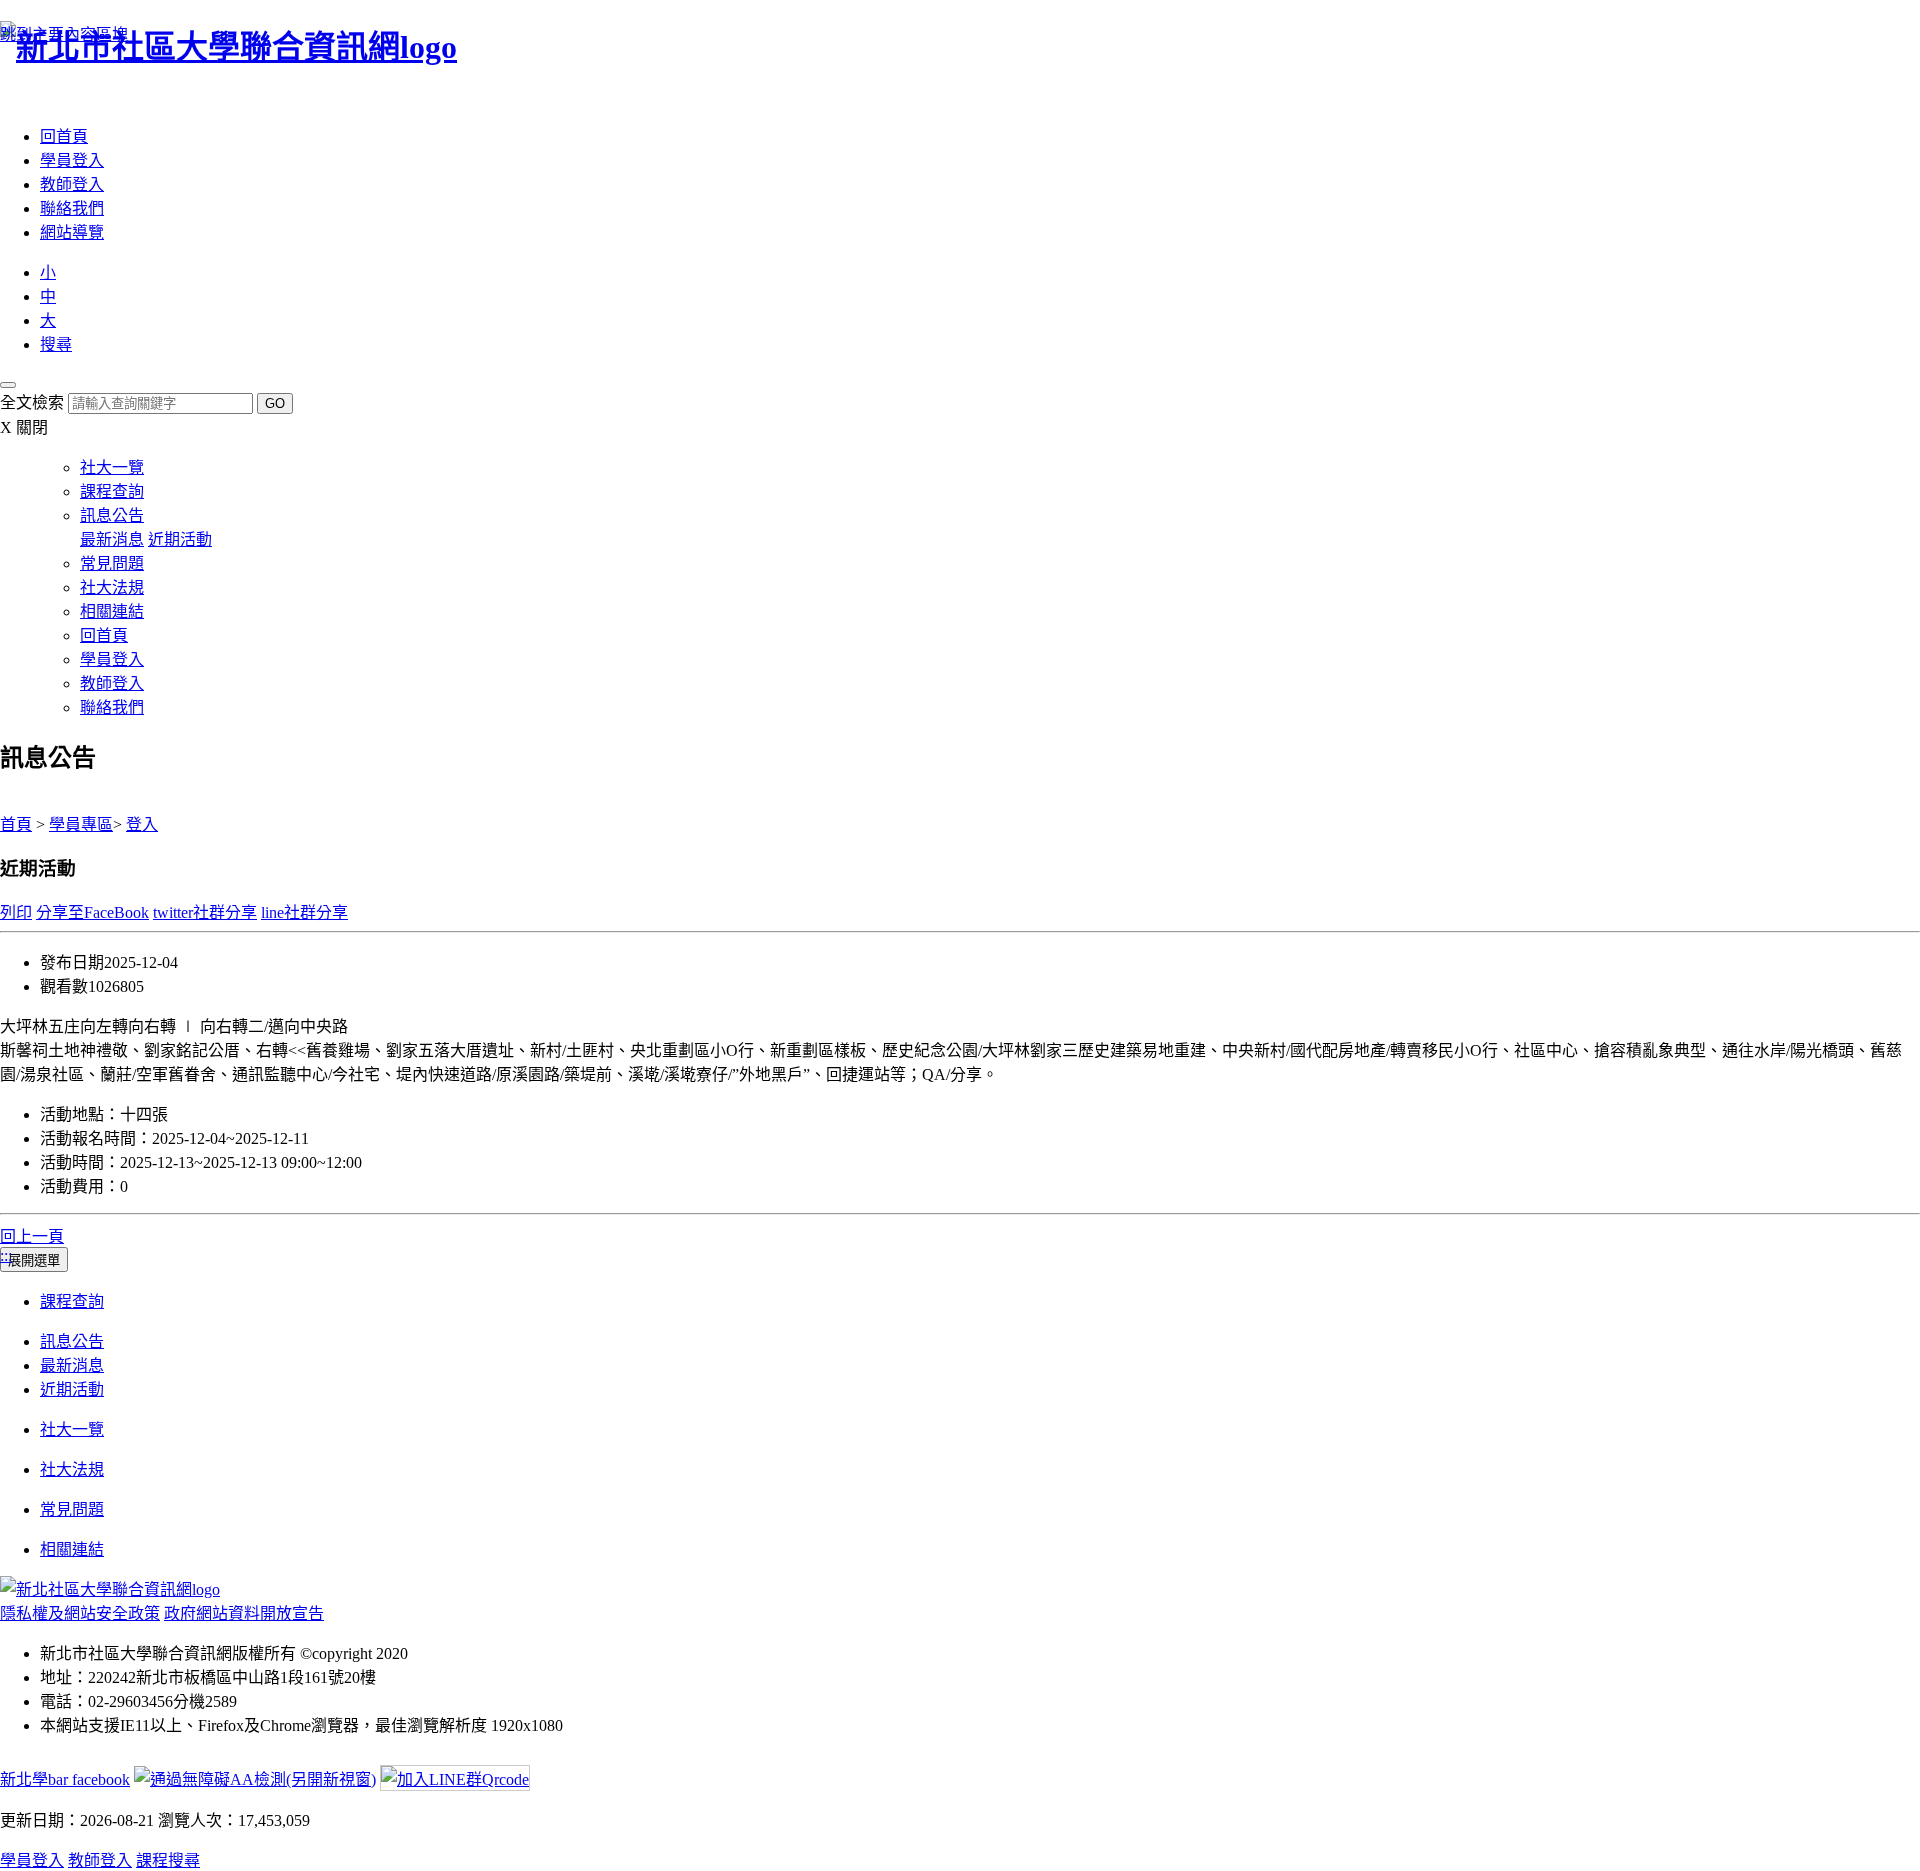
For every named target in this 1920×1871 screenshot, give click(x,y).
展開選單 (34, 1260)
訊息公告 (112, 515)
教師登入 (72, 184)
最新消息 (112, 539)
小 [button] (48, 272)
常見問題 (112, 563)
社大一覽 (112, 467)
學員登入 (72, 160)
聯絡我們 (72, 208)
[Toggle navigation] (8, 385)
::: (6, 97)
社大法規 (112, 587)
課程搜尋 (168, 1860)
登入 (142, 824)
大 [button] (48, 320)
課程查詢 (112, 491)
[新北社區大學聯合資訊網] (110, 1589)
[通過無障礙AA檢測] (255, 1779)
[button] (56, 344)
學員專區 (81, 824)
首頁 (16, 824)
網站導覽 (72, 232)
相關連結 (112, 611)
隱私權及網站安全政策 (80, 1613)
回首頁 (64, 136)
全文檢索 (32, 402)
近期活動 (180, 539)
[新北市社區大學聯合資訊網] (960, 44)
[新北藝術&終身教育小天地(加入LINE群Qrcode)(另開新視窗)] (455, 1779)
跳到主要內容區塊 (64, 34)
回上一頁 (32, 1236)
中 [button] (48, 296)
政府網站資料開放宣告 (244, 1613)
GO (275, 403)
